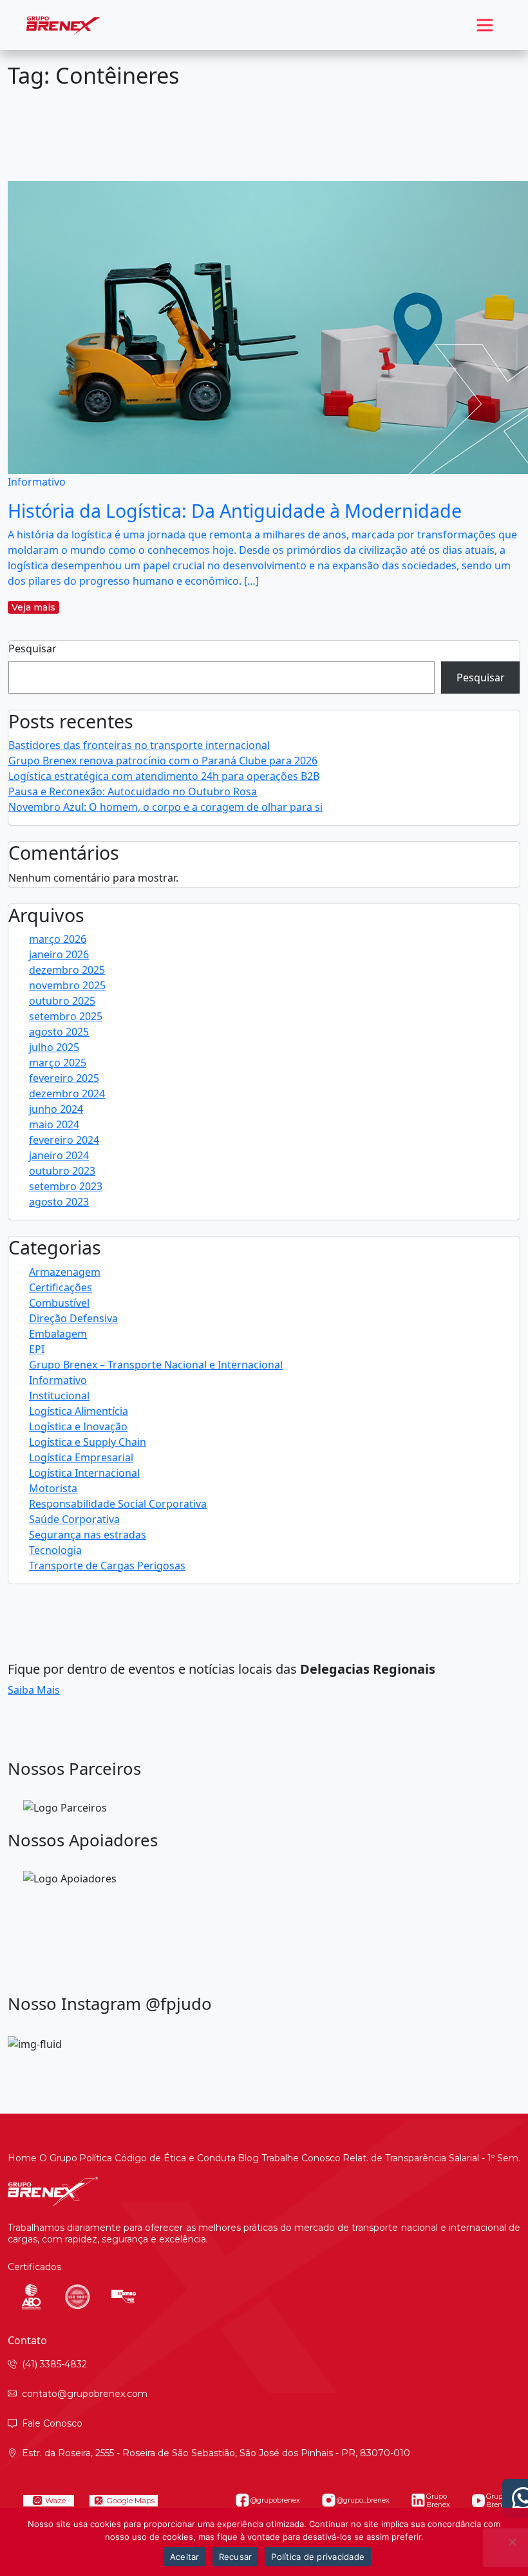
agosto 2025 (59, 1032)
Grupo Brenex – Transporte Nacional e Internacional (156, 1365)
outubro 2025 (62, 1001)
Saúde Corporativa (74, 1519)
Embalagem (58, 1334)
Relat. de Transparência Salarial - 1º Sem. (431, 2158)
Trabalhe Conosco (301, 2158)
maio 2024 (54, 1124)
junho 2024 (56, 1109)
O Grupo (58, 2158)
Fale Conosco (52, 2423)
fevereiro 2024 (64, 1140)
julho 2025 (54, 1047)
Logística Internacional (84, 1473)
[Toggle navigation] (485, 25)
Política (96, 2158)
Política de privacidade (318, 2557)
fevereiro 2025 (64, 1078)
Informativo (58, 1380)
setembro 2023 (66, 1186)
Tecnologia (55, 1550)
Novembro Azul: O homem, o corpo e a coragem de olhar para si (165, 807)
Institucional (59, 1396)
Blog (248, 2158)
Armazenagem (65, 1272)
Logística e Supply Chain (88, 1442)
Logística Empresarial (81, 1457)
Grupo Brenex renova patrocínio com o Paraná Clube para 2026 (163, 761)
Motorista (53, 1488)
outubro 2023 (62, 1171)
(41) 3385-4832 (54, 2364)
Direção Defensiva (73, 1318)
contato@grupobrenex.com (85, 2394)
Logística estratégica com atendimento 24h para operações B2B (164, 776)
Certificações (61, 1287)
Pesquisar (33, 649)
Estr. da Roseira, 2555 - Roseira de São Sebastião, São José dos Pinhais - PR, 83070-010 (216, 2453)
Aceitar (185, 2557)
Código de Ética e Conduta (175, 2158)
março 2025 (58, 1063)
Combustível (59, 1303)
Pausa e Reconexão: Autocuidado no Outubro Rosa (133, 791)
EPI (37, 1349)
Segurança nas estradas (88, 1535)
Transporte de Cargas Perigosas (107, 1566)
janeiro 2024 (59, 1155)
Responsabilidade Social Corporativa (118, 1504)
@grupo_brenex (363, 2500)
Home (22, 2158)
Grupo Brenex (438, 2501)
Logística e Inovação (78, 1426)
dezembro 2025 (67, 970)
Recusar (236, 2557)
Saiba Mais (34, 1690)
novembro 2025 (67, 985)
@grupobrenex (275, 2500)
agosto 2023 (59, 1202)
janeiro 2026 (59, 954)
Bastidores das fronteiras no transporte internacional (139, 745)
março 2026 (58, 939)
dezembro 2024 (67, 1094)
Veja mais (33, 607)
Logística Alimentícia (79, 1411)
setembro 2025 (66, 1016)
